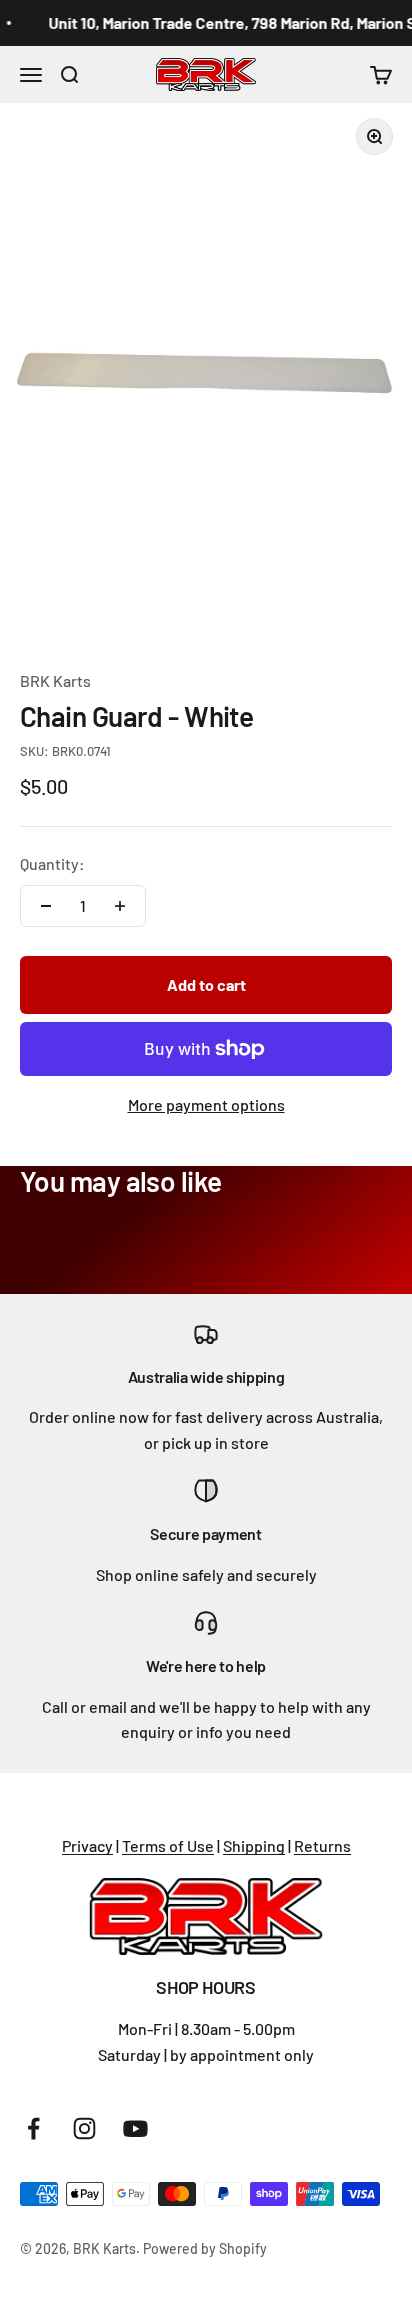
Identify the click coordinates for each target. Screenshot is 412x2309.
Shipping (254, 1845)
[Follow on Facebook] (33, 2128)
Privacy (87, 1845)
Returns (322, 1845)
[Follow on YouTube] (135, 2128)
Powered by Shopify (205, 2248)
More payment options (206, 1104)
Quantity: (52, 863)
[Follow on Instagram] (84, 2128)
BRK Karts (55, 680)
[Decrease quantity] (46, 906)
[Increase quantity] (120, 906)
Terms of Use (168, 1845)
